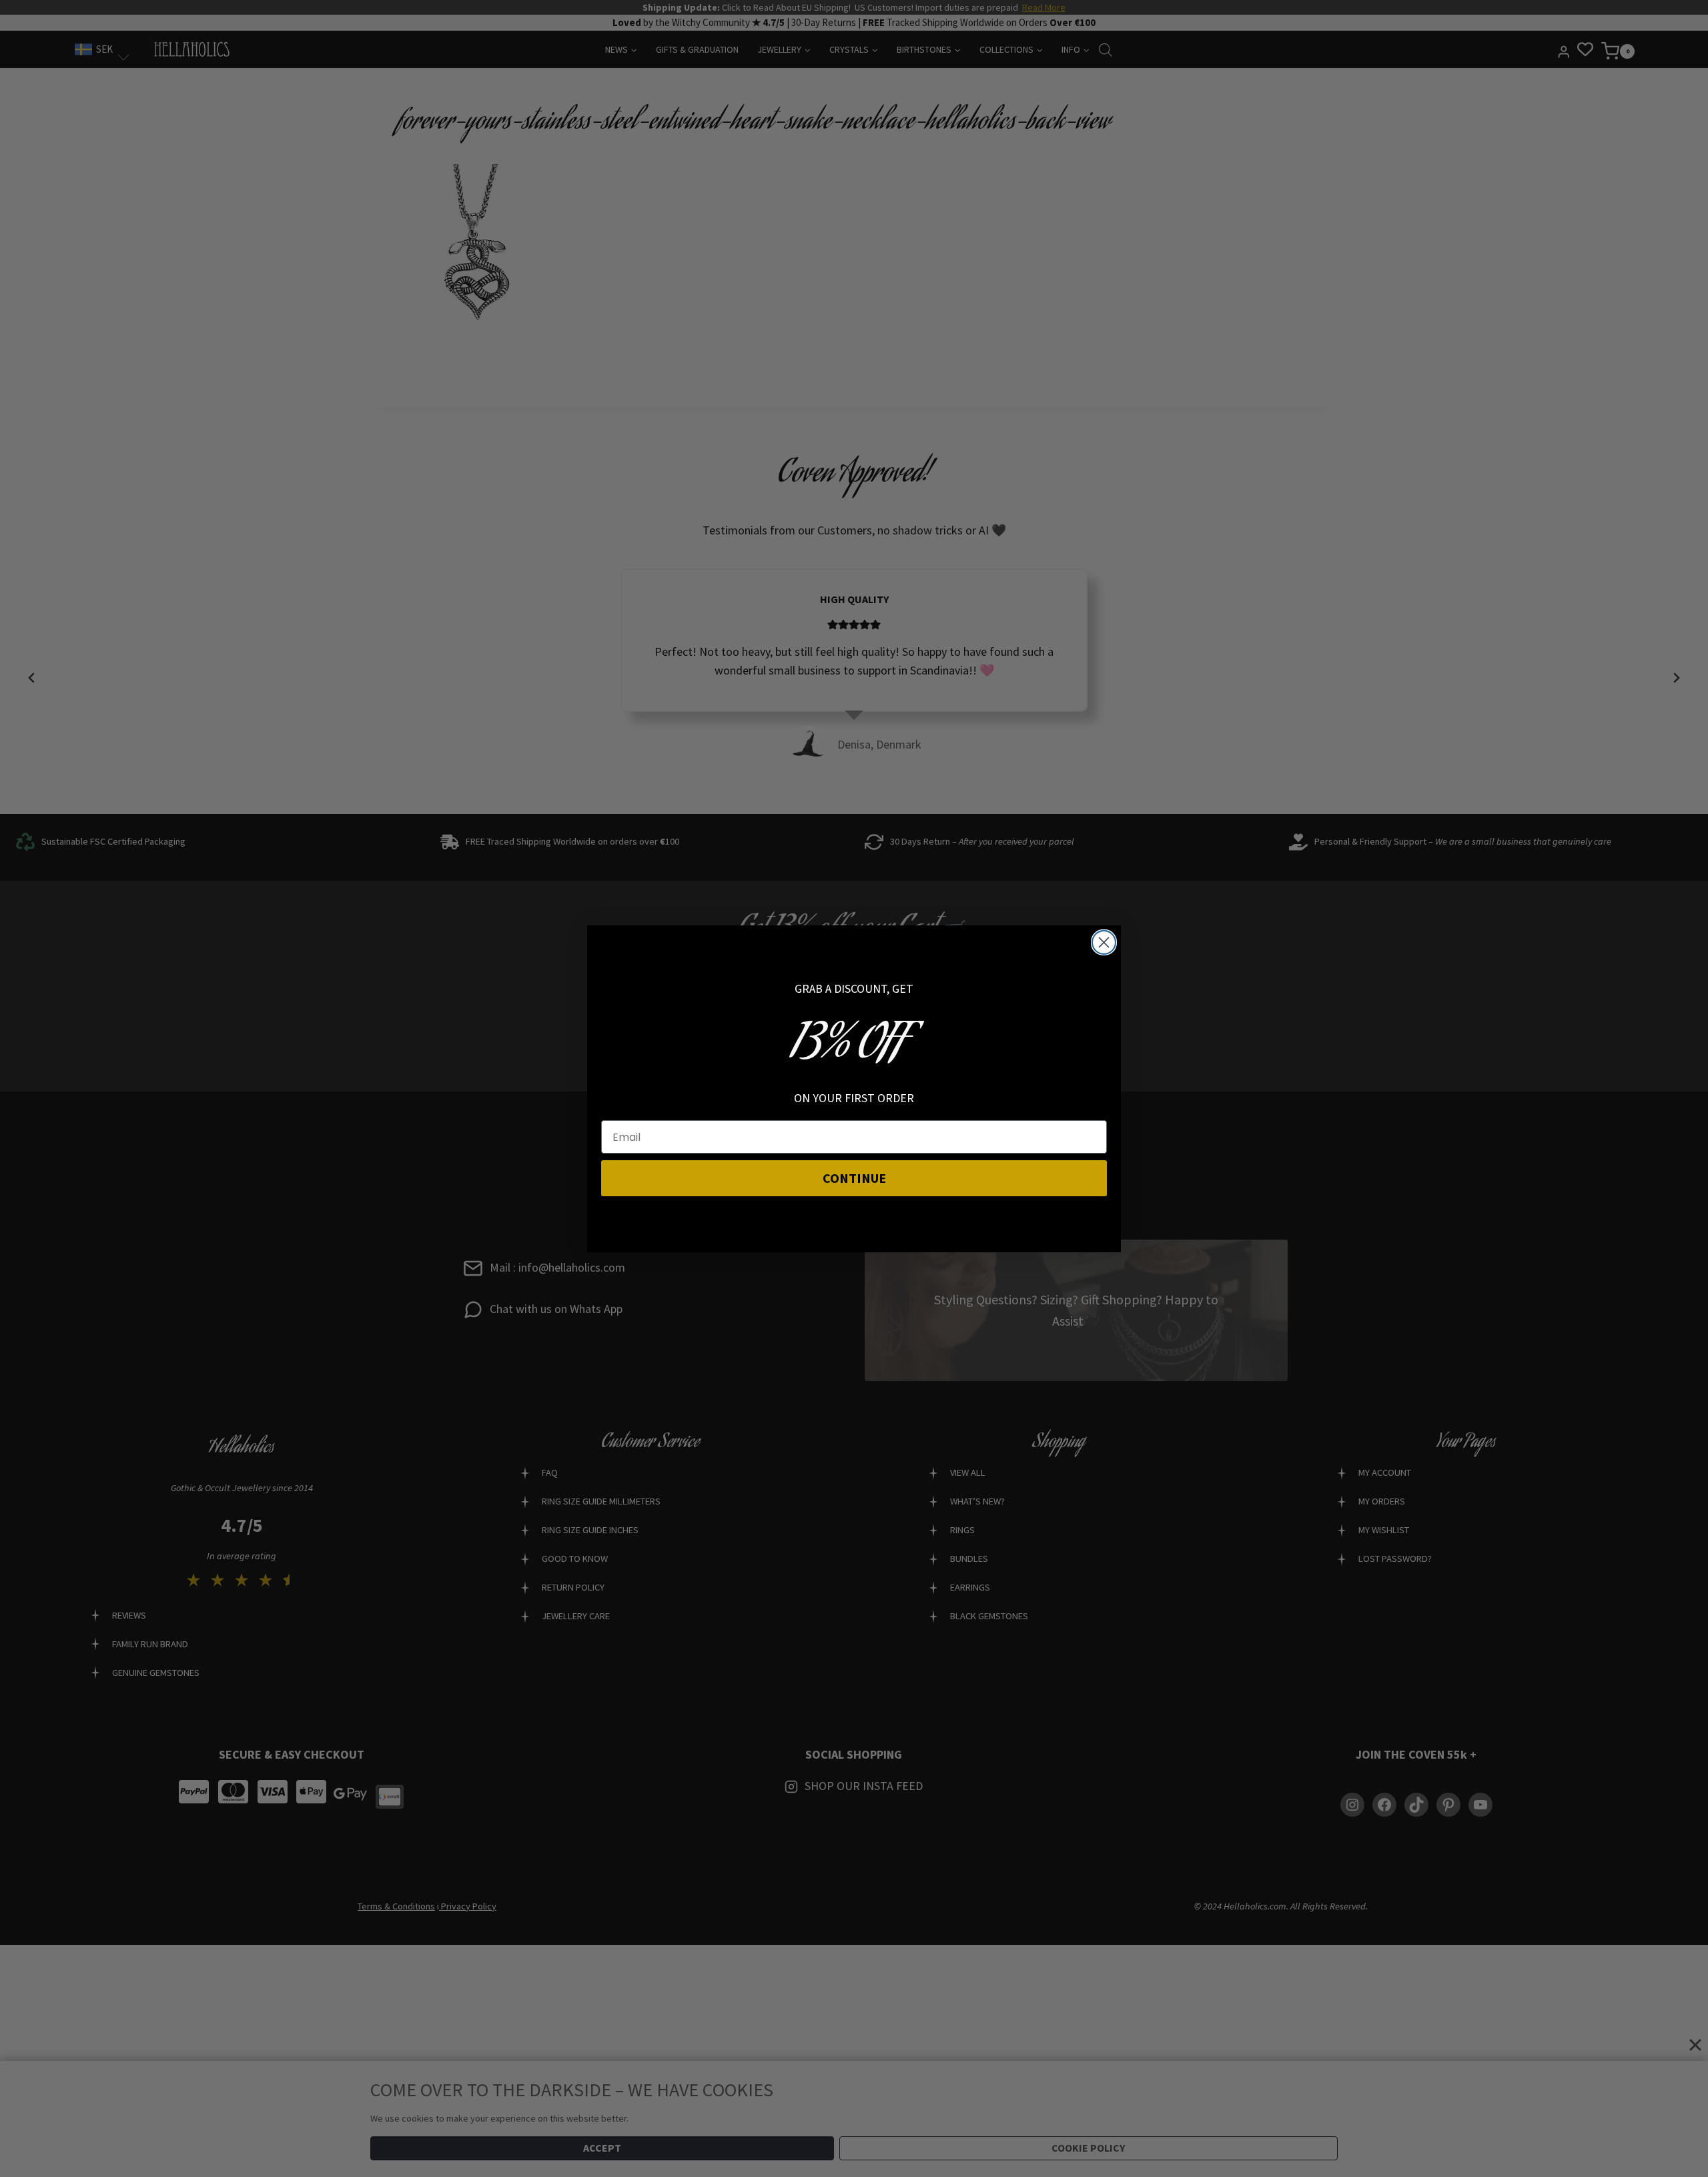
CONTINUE (854, 1178)
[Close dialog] (1104, 942)
